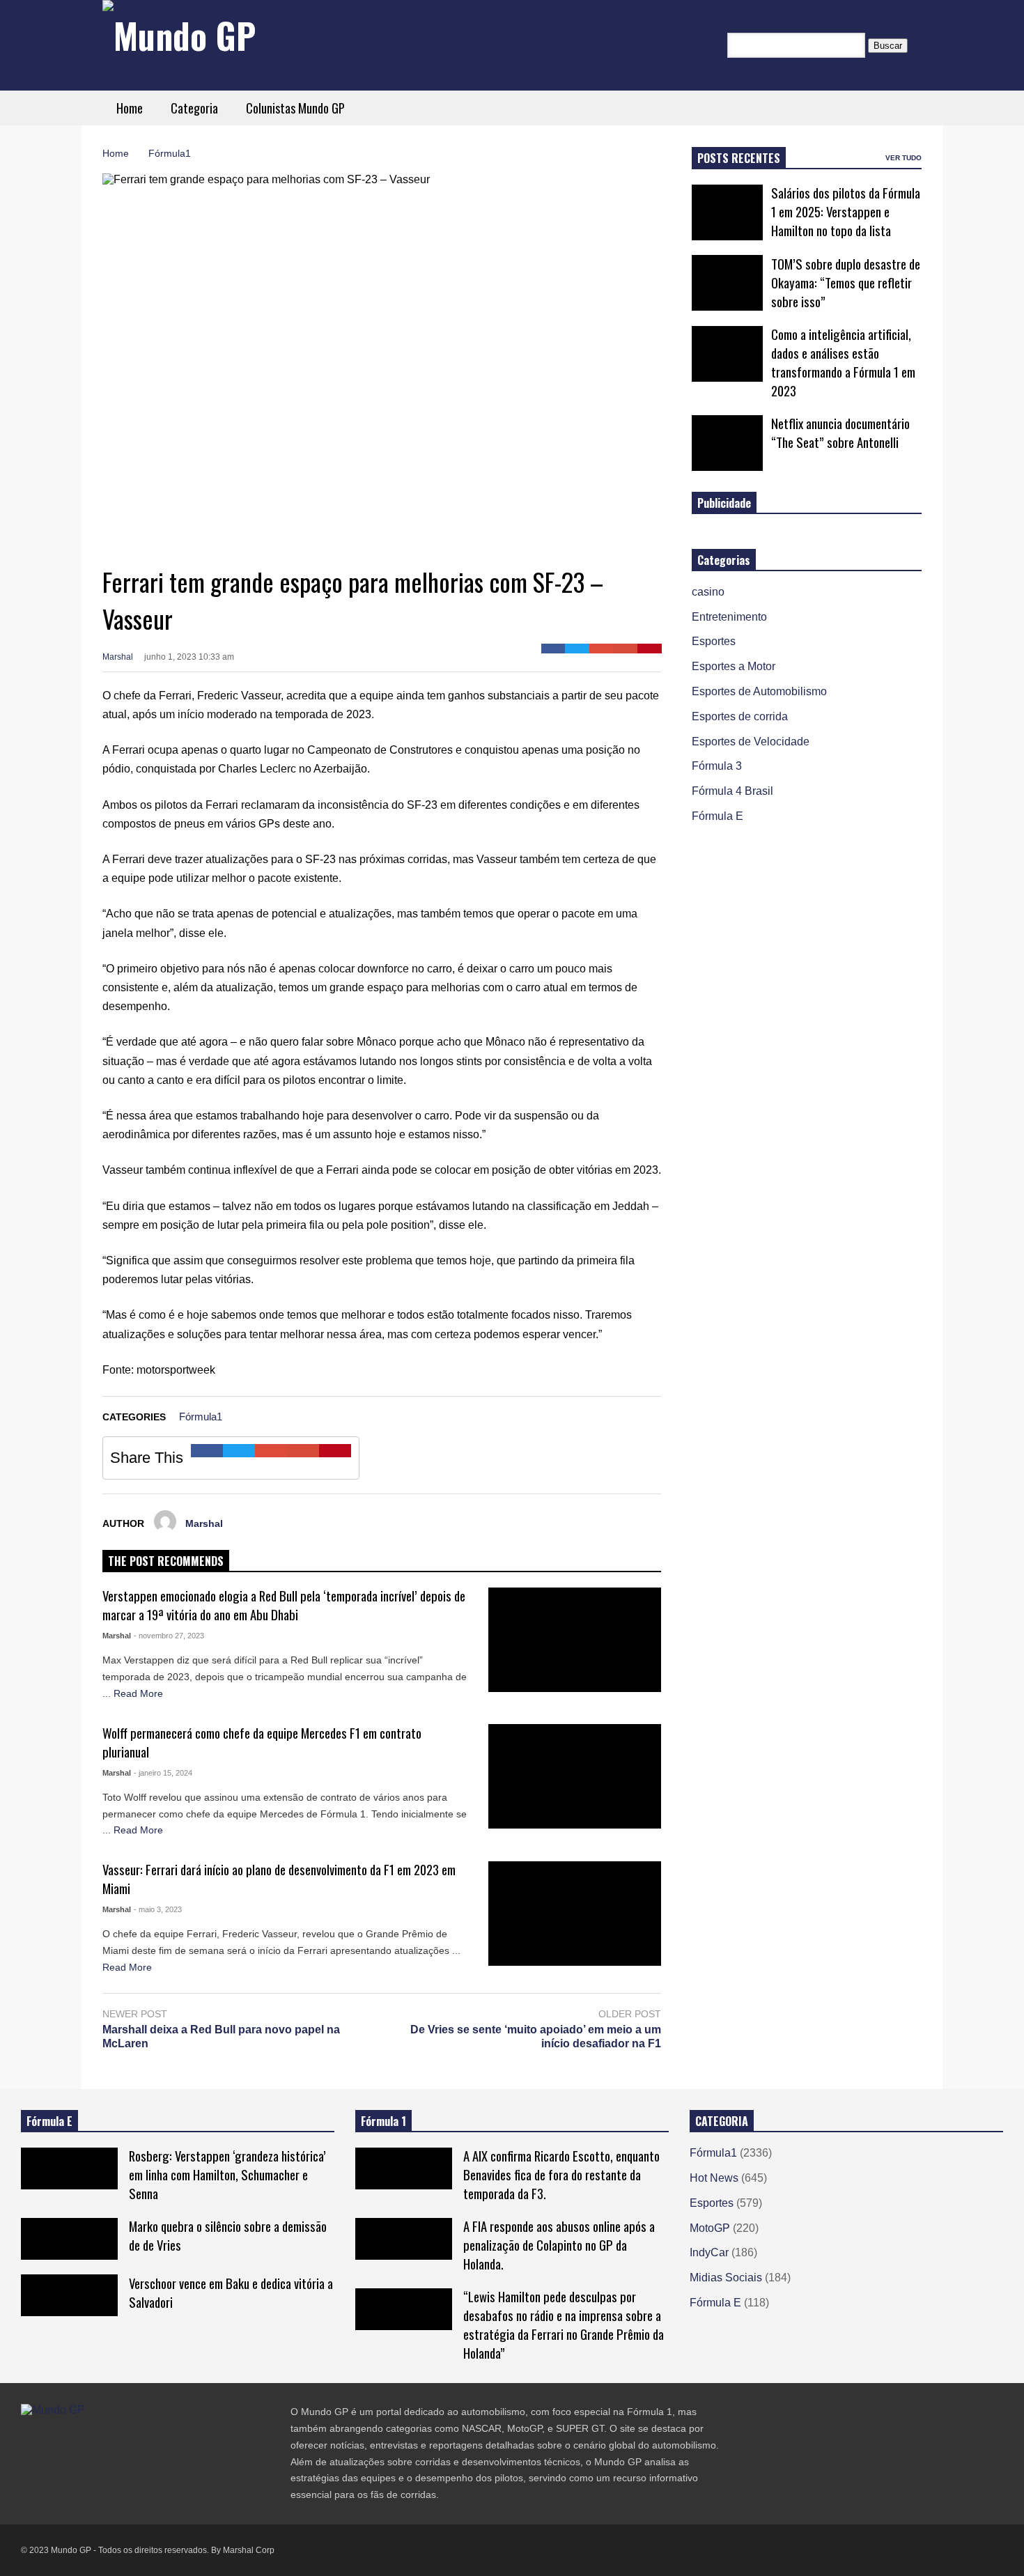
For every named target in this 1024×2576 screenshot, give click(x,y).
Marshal (118, 657)
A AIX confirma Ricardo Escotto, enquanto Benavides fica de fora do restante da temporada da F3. (561, 2174)
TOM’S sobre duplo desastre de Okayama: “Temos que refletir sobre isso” (846, 282)
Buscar (888, 46)
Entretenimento (729, 617)
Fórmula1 (201, 1417)
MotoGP (710, 2228)
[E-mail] (625, 649)
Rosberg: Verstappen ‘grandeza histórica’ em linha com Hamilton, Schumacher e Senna (227, 2174)
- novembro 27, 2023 (169, 1636)
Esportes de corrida (740, 716)
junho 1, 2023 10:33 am (189, 657)
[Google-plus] (602, 649)
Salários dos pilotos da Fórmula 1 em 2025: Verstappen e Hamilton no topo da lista (846, 211)
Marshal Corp (249, 2550)
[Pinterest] (650, 649)
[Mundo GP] (179, 35)
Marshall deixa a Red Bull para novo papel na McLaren (221, 2037)
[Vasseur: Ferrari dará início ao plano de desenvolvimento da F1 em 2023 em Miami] (575, 1914)
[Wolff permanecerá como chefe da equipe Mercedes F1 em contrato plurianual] (575, 1776)
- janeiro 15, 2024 (163, 1773)
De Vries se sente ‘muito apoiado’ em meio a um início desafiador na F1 (536, 2037)
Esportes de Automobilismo (759, 691)
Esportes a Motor (734, 666)
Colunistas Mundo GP (295, 108)
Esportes (714, 641)
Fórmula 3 (717, 766)
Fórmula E (717, 816)
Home (130, 108)
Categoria (194, 108)
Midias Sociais (726, 2278)
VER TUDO (903, 158)
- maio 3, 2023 (158, 1909)
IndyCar (709, 2252)
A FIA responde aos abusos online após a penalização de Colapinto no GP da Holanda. (559, 2245)
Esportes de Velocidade (751, 742)
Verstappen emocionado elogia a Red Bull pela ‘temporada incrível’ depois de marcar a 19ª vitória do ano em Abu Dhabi (284, 1605)
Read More (138, 1693)
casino (708, 592)
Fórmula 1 (383, 2121)
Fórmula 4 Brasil (732, 791)
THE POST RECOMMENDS (166, 1561)
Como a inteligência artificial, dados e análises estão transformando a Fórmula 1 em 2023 (843, 362)
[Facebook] (553, 649)
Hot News (714, 2178)
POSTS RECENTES (739, 158)
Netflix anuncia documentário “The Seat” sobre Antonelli (840, 433)
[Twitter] (577, 649)
